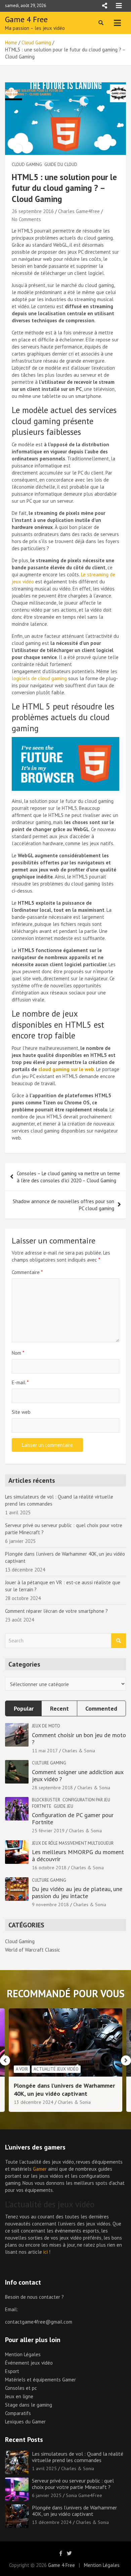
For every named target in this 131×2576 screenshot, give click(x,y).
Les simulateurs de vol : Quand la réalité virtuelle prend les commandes (78, 2457)
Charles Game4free (79, 211)
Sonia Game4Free (84, 2495)
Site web (21, 1412)
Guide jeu (63, 1806)
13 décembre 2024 (34, 2102)
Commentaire (27, 1272)
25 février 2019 (48, 1831)
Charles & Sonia (79, 1751)
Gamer (40, 2169)
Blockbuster (46, 1800)
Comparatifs (18, 2413)
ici (46, 2252)
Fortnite (42, 1806)
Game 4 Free (26, 19)
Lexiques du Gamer (25, 2422)
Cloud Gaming (27, 165)
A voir (22, 2069)
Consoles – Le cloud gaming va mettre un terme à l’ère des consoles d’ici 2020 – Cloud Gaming (68, 1177)
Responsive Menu (104, 6)
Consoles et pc (21, 2388)
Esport (12, 2371)
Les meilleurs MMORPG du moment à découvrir (78, 1856)
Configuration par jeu (86, 1800)
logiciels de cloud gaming (39, 678)
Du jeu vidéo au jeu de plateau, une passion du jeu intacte (77, 1893)
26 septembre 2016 (33, 211)
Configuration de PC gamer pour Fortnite (73, 1819)
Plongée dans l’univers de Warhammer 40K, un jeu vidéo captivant (64, 2089)
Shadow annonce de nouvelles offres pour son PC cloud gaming (63, 1205)
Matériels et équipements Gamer (40, 2380)
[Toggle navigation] (117, 23)
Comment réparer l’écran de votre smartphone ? (56, 1611)
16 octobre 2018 (49, 1868)
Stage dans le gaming (29, 2405)
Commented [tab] (101, 1708)
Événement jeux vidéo (29, 2363)
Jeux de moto (46, 1726)
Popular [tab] (24, 1708)
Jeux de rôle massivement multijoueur (73, 1843)
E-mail (20, 1382)
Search (119, 1641)
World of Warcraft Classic (33, 1950)
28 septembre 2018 (52, 1788)
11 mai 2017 (45, 1751)
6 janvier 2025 (47, 2495)
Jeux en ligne (19, 2396)
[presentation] (5, 2060)
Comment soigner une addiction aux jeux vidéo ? (78, 1776)
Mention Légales (23, 2354)
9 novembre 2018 (50, 1905)
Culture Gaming (49, 1763)
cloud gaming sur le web (66, 1069)
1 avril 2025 (44, 2468)
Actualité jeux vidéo (56, 2069)
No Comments (26, 219)
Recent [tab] (59, 1708)
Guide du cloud (61, 165)
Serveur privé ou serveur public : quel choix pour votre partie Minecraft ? (73, 2484)
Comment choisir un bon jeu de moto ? (79, 1739)
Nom (18, 1353)
